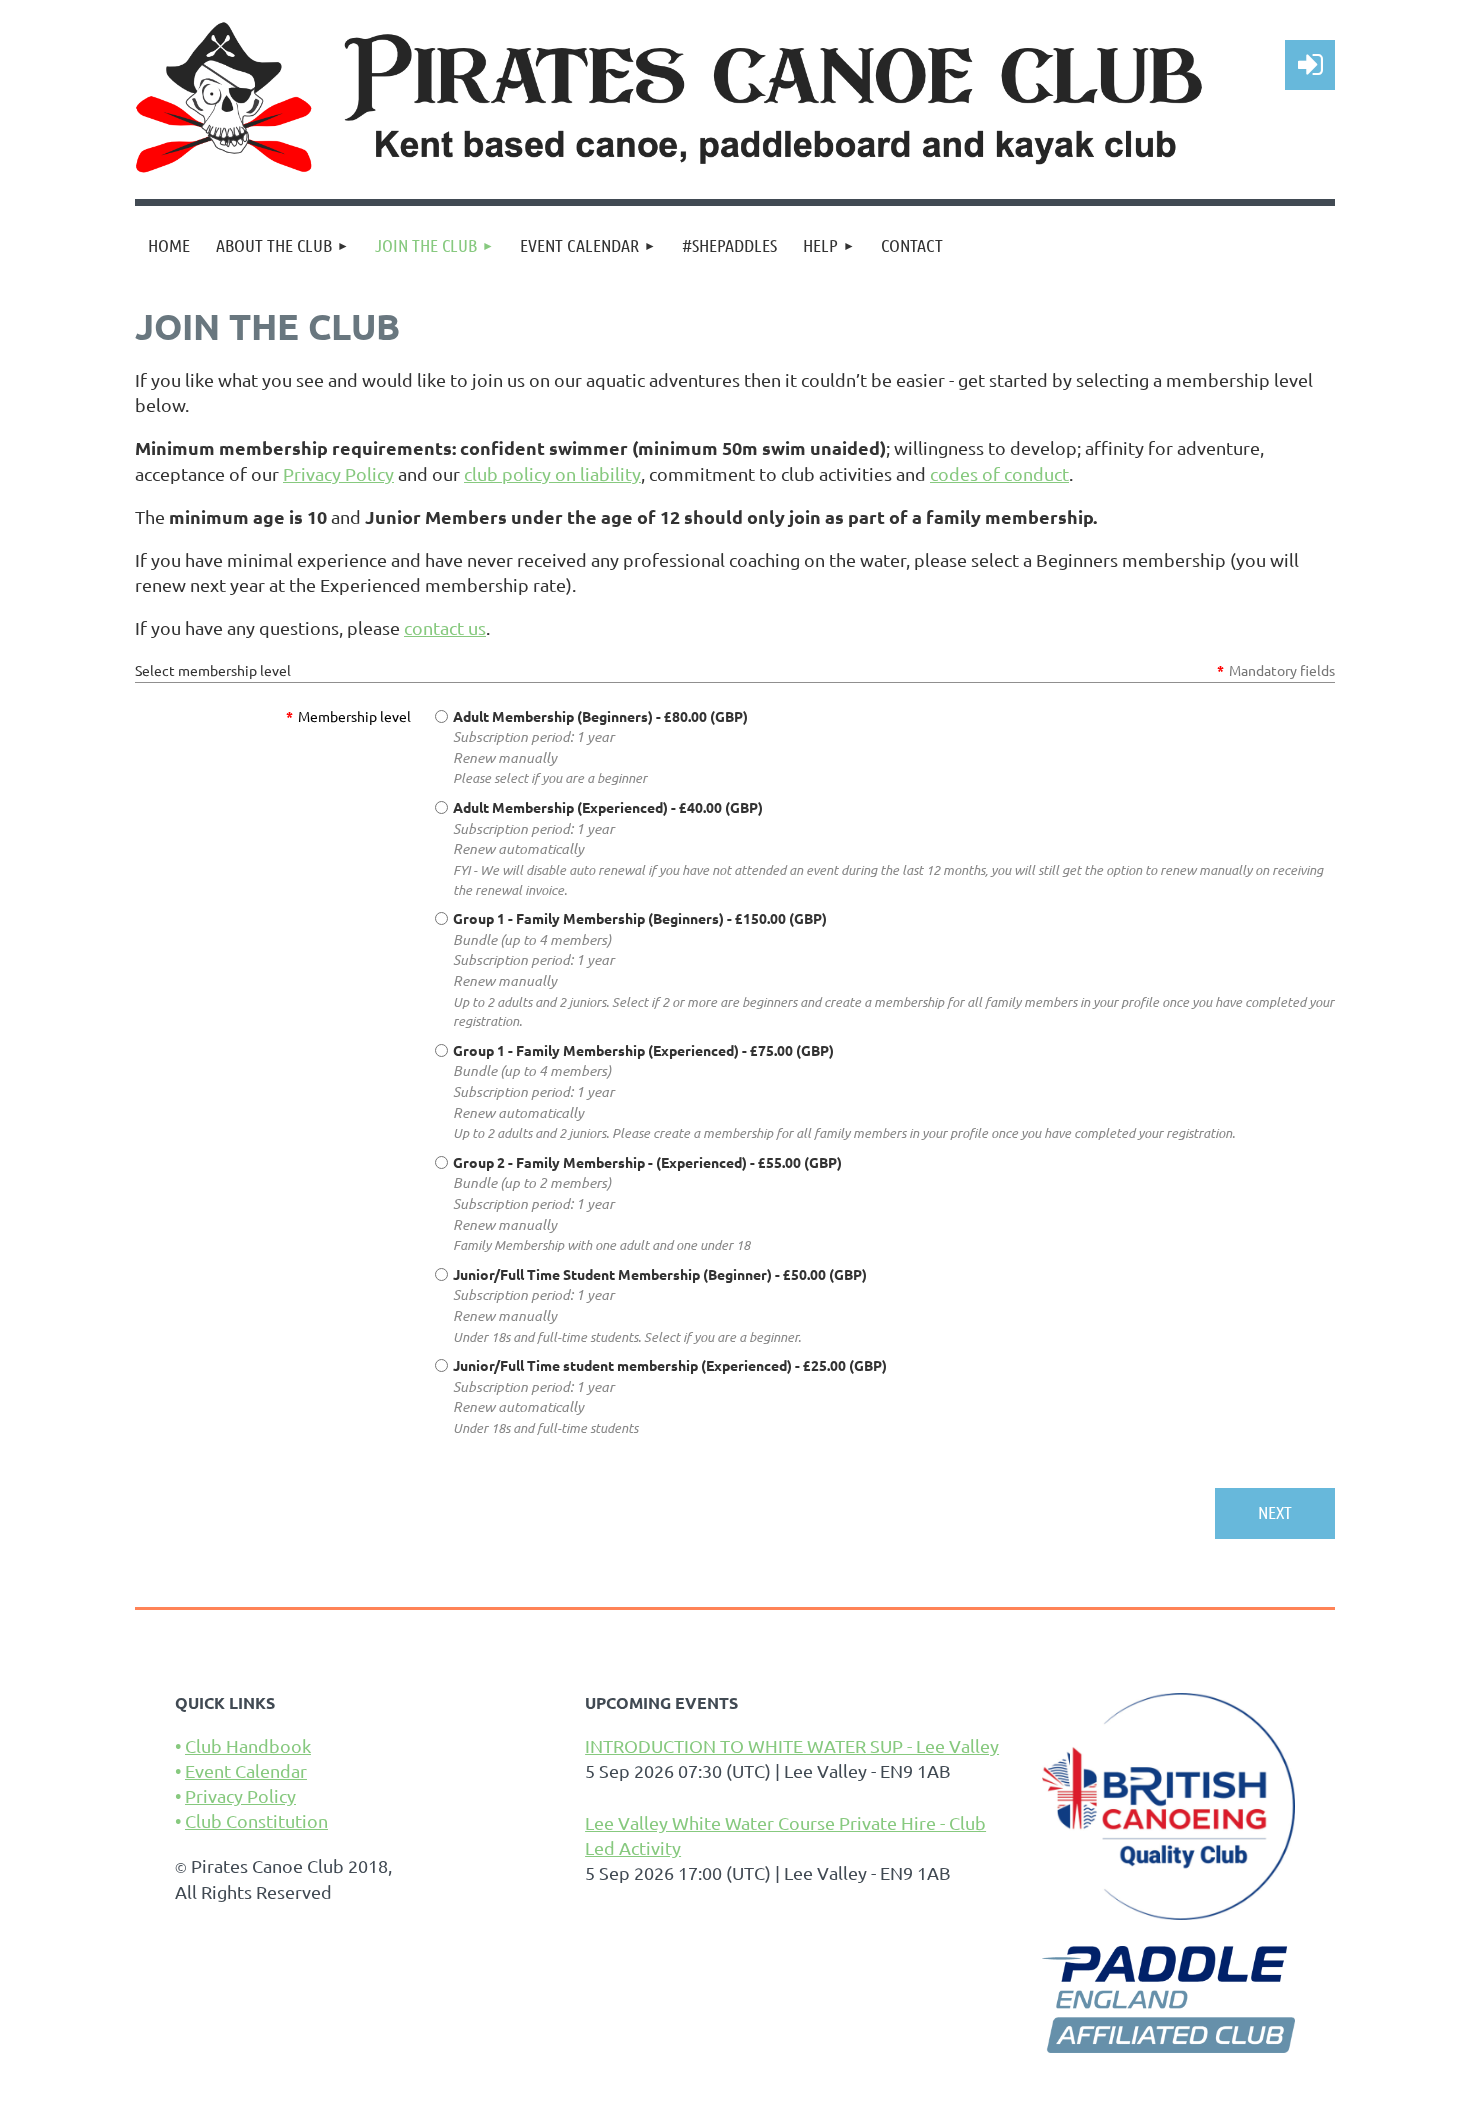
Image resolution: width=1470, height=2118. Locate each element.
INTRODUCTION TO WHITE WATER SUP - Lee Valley (792, 1745)
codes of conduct (999, 473)
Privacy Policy (338, 473)
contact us (445, 627)
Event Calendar (246, 1770)
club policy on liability (552, 473)
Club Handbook (248, 1745)
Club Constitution (256, 1820)
